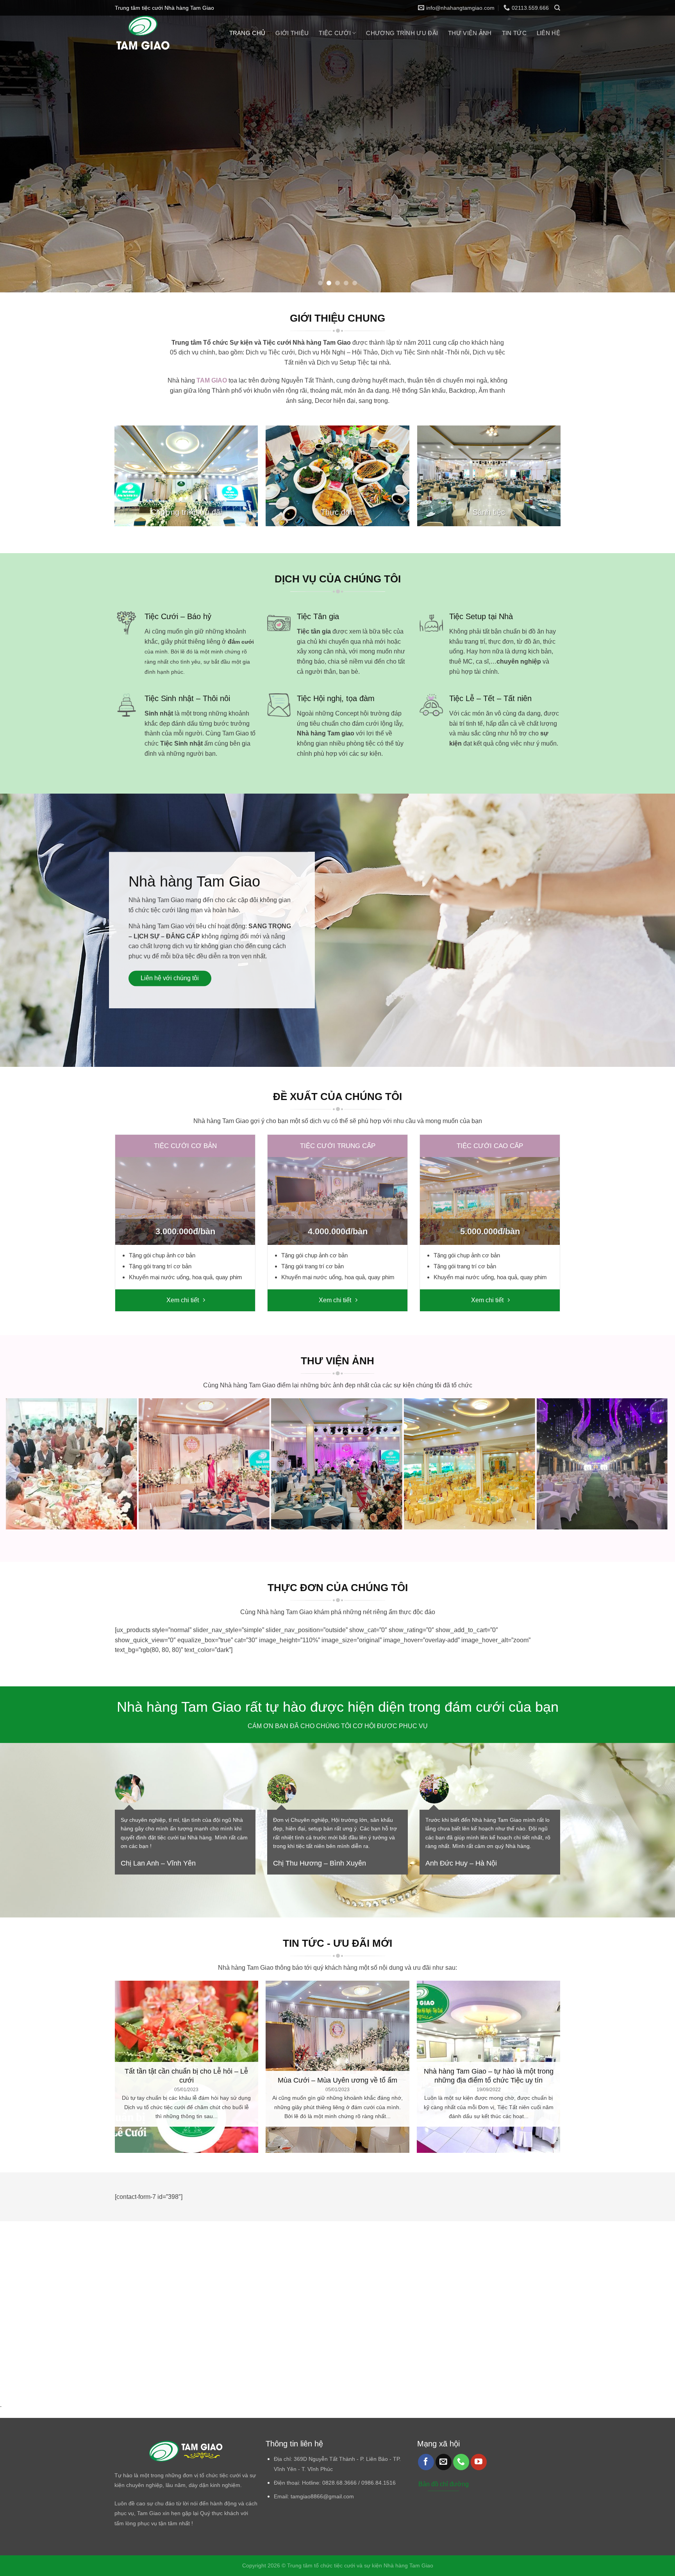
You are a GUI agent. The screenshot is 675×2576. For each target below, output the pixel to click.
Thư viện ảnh (470, 33)
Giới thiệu (292, 33)
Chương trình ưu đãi (402, 33)
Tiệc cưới (335, 33)
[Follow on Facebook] (426, 2462)
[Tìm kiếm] (557, 8)
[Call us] (461, 2462)
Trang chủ (247, 33)
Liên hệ (548, 33)
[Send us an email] (444, 2462)
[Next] (652, 146)
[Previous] (23, 146)
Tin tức (514, 33)
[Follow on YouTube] (479, 2462)
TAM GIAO (212, 380)
